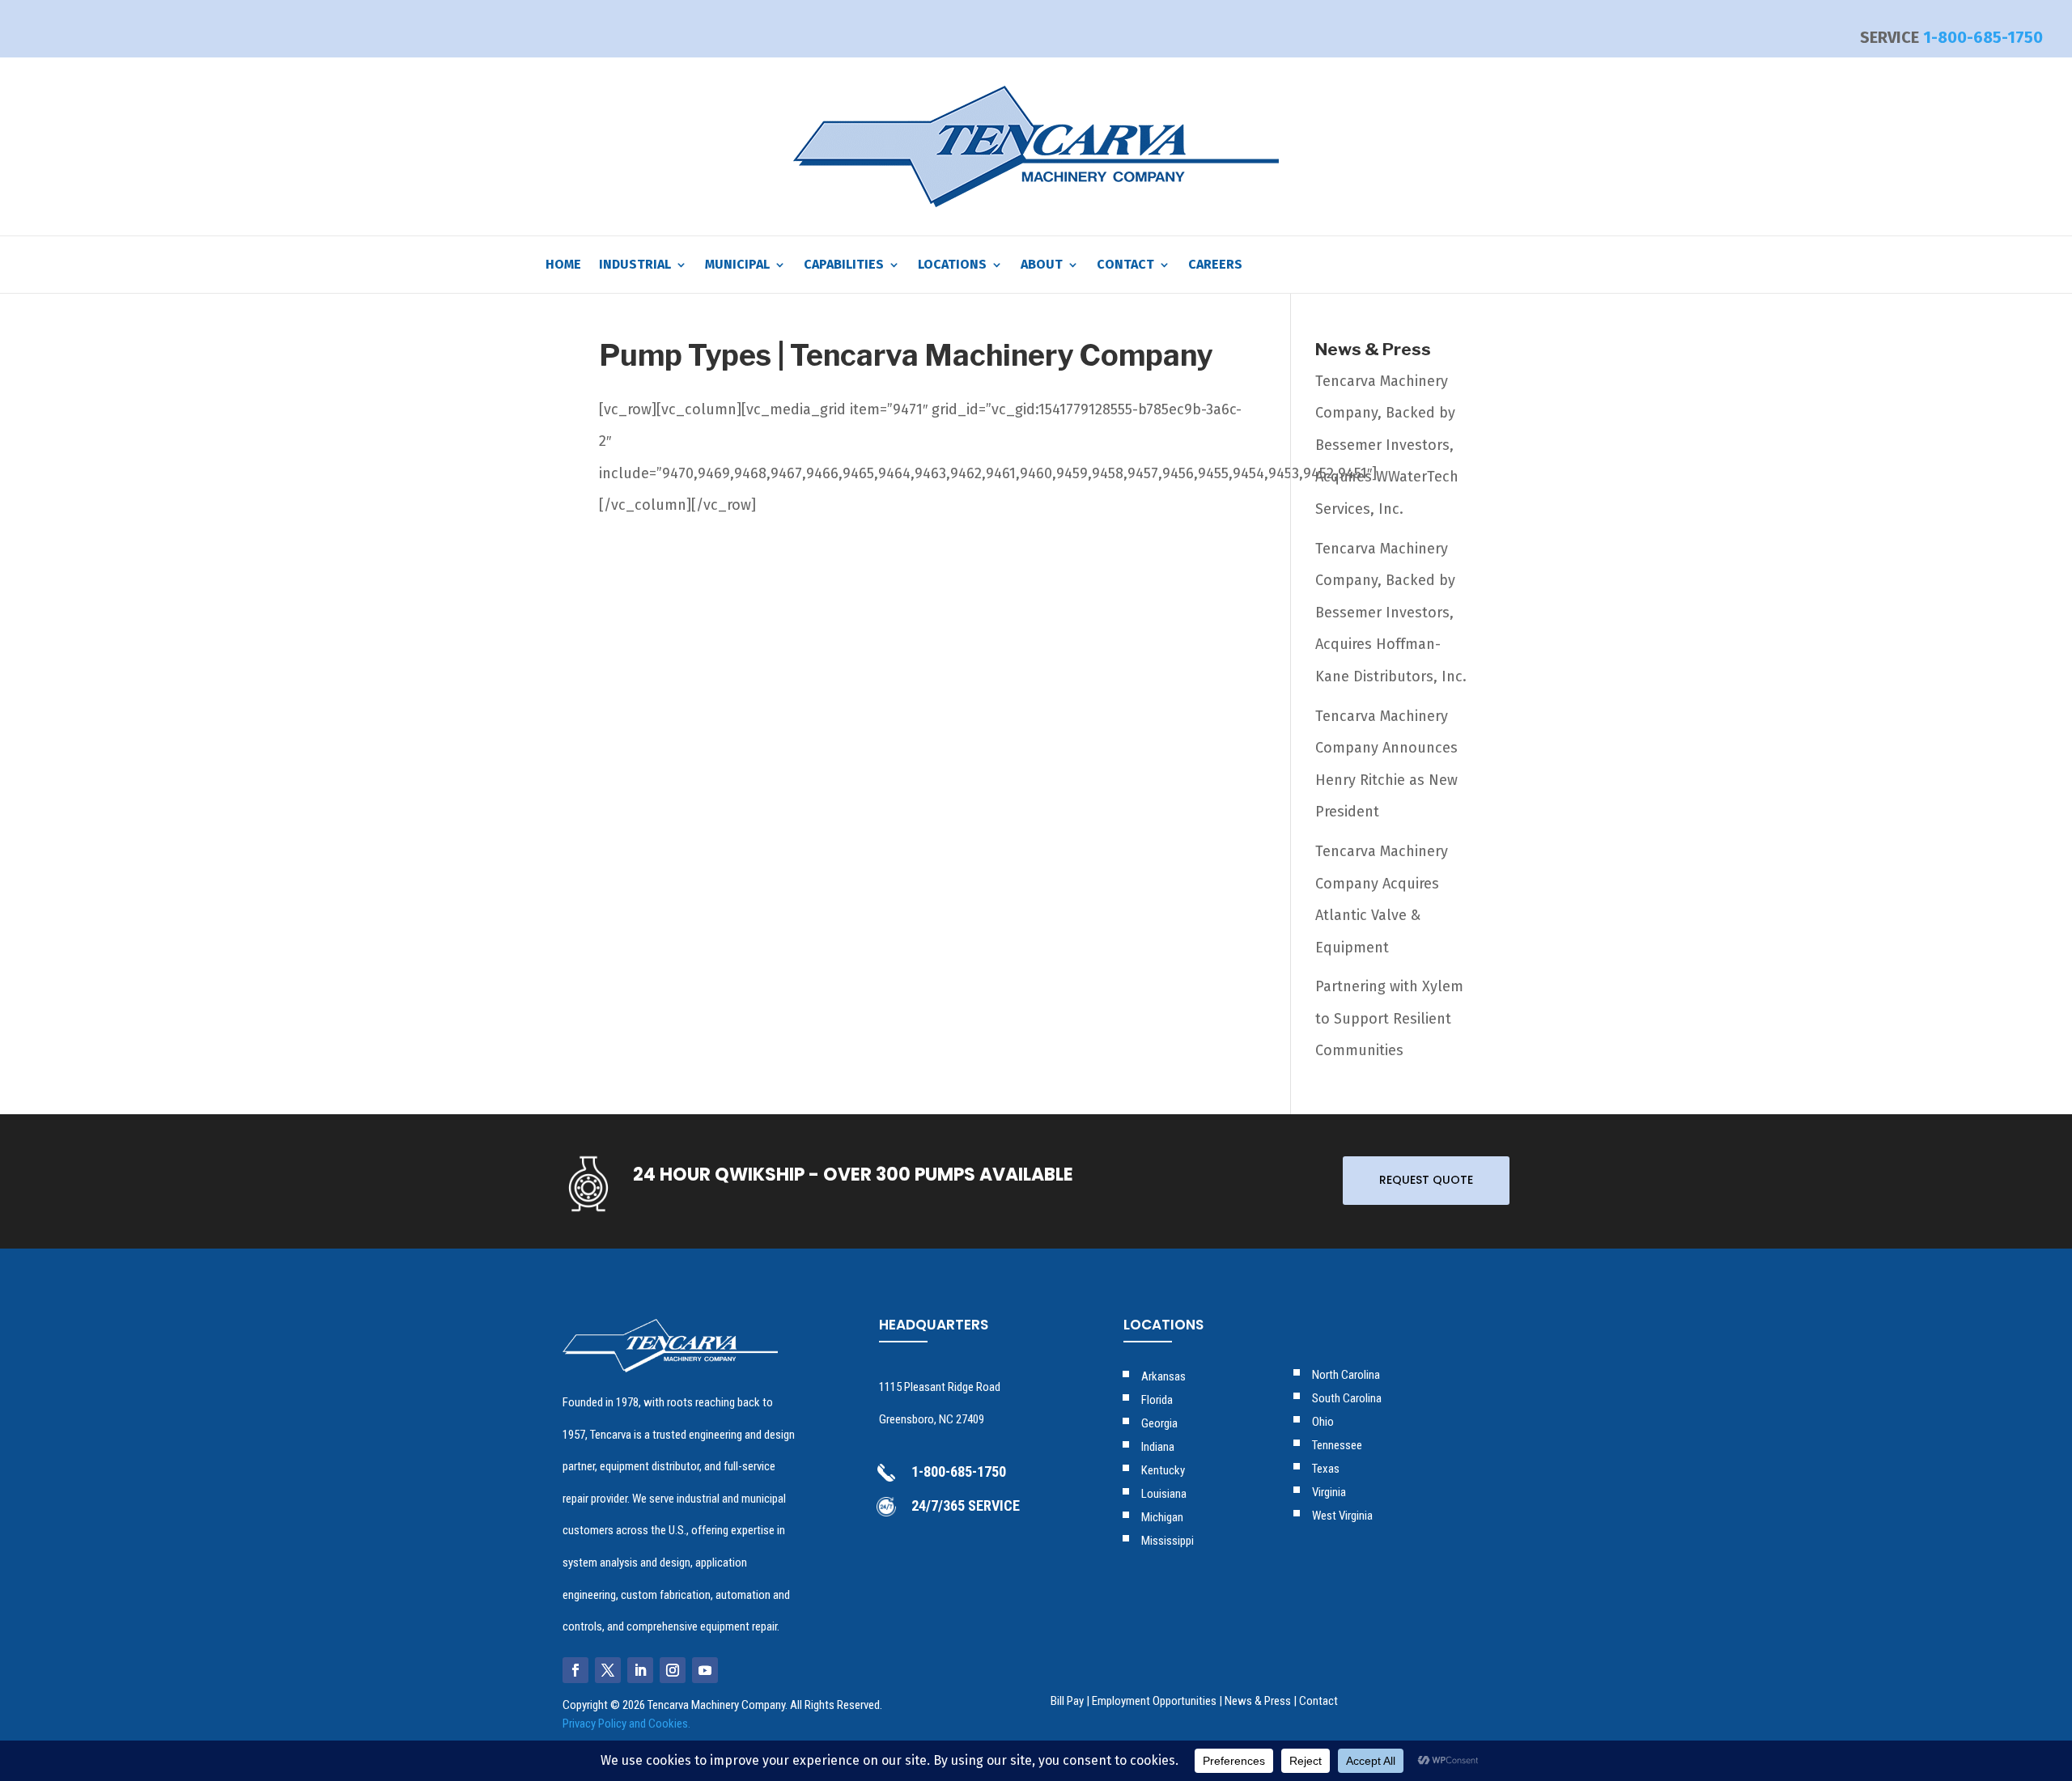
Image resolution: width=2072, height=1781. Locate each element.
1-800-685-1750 (1983, 37)
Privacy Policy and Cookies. (626, 1724)
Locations (952, 265)
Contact (1125, 265)
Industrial (635, 265)
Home (563, 265)
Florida (1157, 1400)
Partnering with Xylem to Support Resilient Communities (1389, 1018)
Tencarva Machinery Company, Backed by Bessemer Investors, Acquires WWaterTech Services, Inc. (1387, 445)
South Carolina (1347, 1398)
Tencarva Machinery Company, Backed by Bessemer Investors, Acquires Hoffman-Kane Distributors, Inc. (1391, 613)
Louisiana (1164, 1494)
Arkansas (1163, 1376)
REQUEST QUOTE (1426, 1180)
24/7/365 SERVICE (966, 1505)
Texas (1326, 1469)
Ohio (1323, 1422)
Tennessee (1337, 1445)
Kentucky (1163, 1470)
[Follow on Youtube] (705, 1670)
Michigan (1162, 1517)
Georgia (1159, 1423)
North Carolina (1346, 1375)
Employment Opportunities (1154, 1701)
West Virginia (1342, 1516)
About (1042, 265)
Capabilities (844, 265)
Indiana (1158, 1447)
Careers (1215, 265)
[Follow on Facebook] (575, 1670)
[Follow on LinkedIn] (640, 1670)
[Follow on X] (608, 1670)
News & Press (1258, 1701)
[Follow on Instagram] (673, 1670)
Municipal (737, 265)
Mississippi (1168, 1541)
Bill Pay (1067, 1701)
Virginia (1329, 1492)
